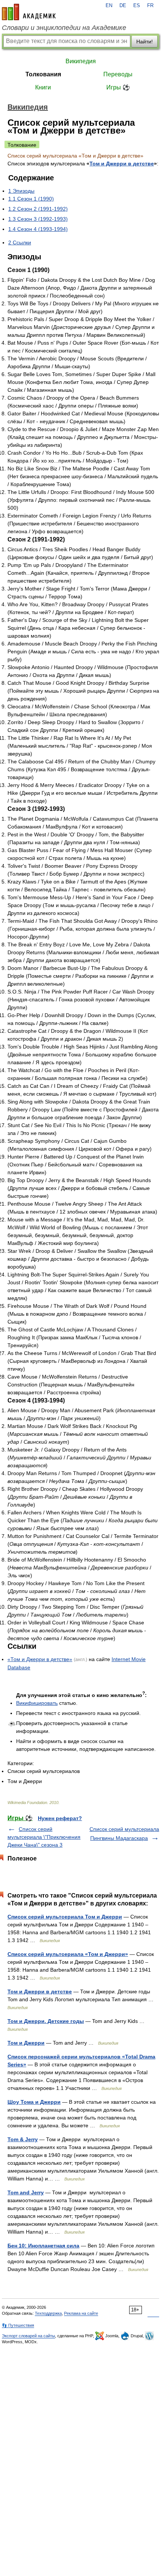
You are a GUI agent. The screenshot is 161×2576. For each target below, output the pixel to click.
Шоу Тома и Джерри (34, 2102)
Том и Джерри (26, 2043)
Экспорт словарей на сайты (28, 2336)
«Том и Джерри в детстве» (40, 1659)
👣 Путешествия (18, 2325)
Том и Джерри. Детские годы (46, 2021)
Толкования (43, 74)
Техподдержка (48, 2313)
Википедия (81, 61)
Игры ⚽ (118, 87)
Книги (43, 87)
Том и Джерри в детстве (122, 164)
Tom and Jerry (26, 2192)
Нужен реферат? (60, 1818)
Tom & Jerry (23, 2139)
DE (123, 6)
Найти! (145, 42)
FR (150, 6)
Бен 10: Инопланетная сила (43, 2246)
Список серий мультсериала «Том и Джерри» (68, 1954)
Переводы (118, 74)
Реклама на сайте (81, 2313)
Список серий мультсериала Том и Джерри (65, 1917)
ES (137, 6)
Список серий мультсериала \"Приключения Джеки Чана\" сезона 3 (44, 1837)
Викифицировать (37, 1703)
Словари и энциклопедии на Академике (64, 28)
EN (109, 6)
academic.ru (29, 12)
